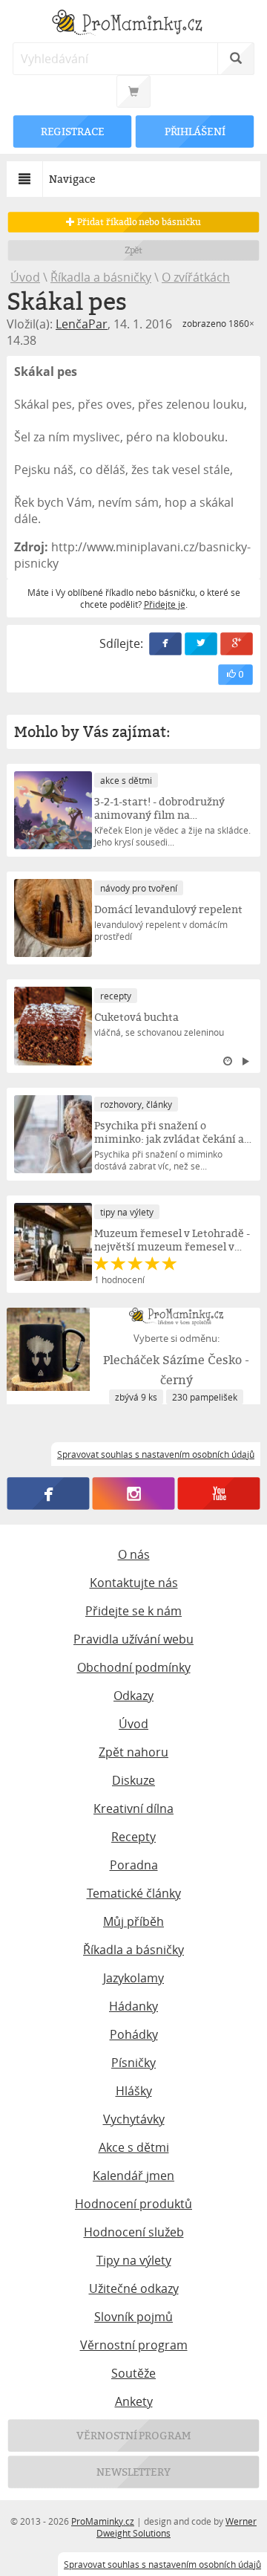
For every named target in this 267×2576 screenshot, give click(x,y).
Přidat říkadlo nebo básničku (138, 222)
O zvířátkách (196, 277)
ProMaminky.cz (103, 2521)
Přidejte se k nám (133, 1611)
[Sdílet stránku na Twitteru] (201, 644)
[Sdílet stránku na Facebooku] (165, 644)
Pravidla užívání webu (133, 1639)
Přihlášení (194, 131)
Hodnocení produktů (133, 2204)
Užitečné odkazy (134, 2288)
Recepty (133, 1837)
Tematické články (134, 1893)
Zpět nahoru (133, 1752)
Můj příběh (133, 1921)
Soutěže (133, 2373)
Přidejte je (165, 604)
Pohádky (134, 2034)
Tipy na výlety (134, 2260)
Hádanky (133, 2006)
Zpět (134, 250)
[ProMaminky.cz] (133, 24)
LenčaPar (82, 324)
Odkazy (133, 1696)
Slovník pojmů (133, 2317)
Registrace (73, 131)
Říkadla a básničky (101, 277)
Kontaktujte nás (134, 1583)
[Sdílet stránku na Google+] (237, 644)
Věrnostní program (134, 2345)
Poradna (134, 1865)
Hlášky (134, 2091)
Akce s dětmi (134, 2147)
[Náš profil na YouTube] (219, 1493)
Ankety (134, 2401)
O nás (134, 1554)
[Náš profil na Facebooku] (49, 1493)
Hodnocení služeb (134, 2232)
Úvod (25, 277)
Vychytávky (134, 2119)
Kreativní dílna (133, 1808)
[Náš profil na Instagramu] (134, 1493)
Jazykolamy (133, 1978)
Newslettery (133, 2472)
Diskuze (133, 1780)
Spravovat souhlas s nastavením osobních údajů (162, 2564)
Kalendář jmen (133, 2176)
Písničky (133, 2063)
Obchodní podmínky (134, 1667)
